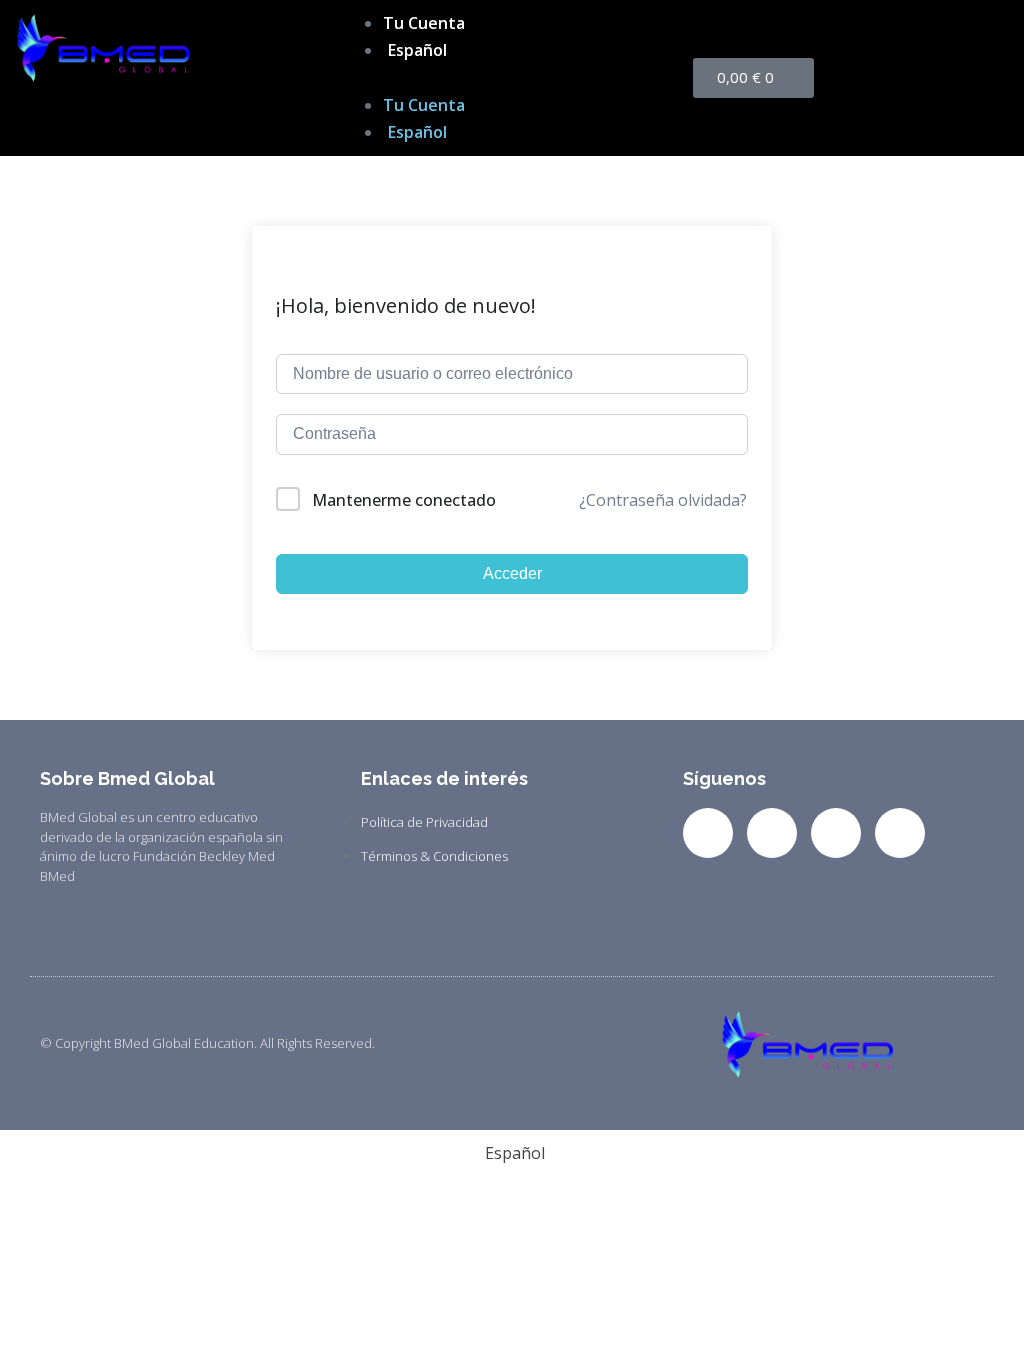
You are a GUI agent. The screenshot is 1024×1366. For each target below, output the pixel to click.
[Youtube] (900, 833)
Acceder (512, 573)
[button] (511, 77)
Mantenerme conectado (404, 500)
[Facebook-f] (708, 833)
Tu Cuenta (424, 23)
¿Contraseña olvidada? (663, 500)
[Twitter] (772, 833)
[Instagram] (836, 833)
